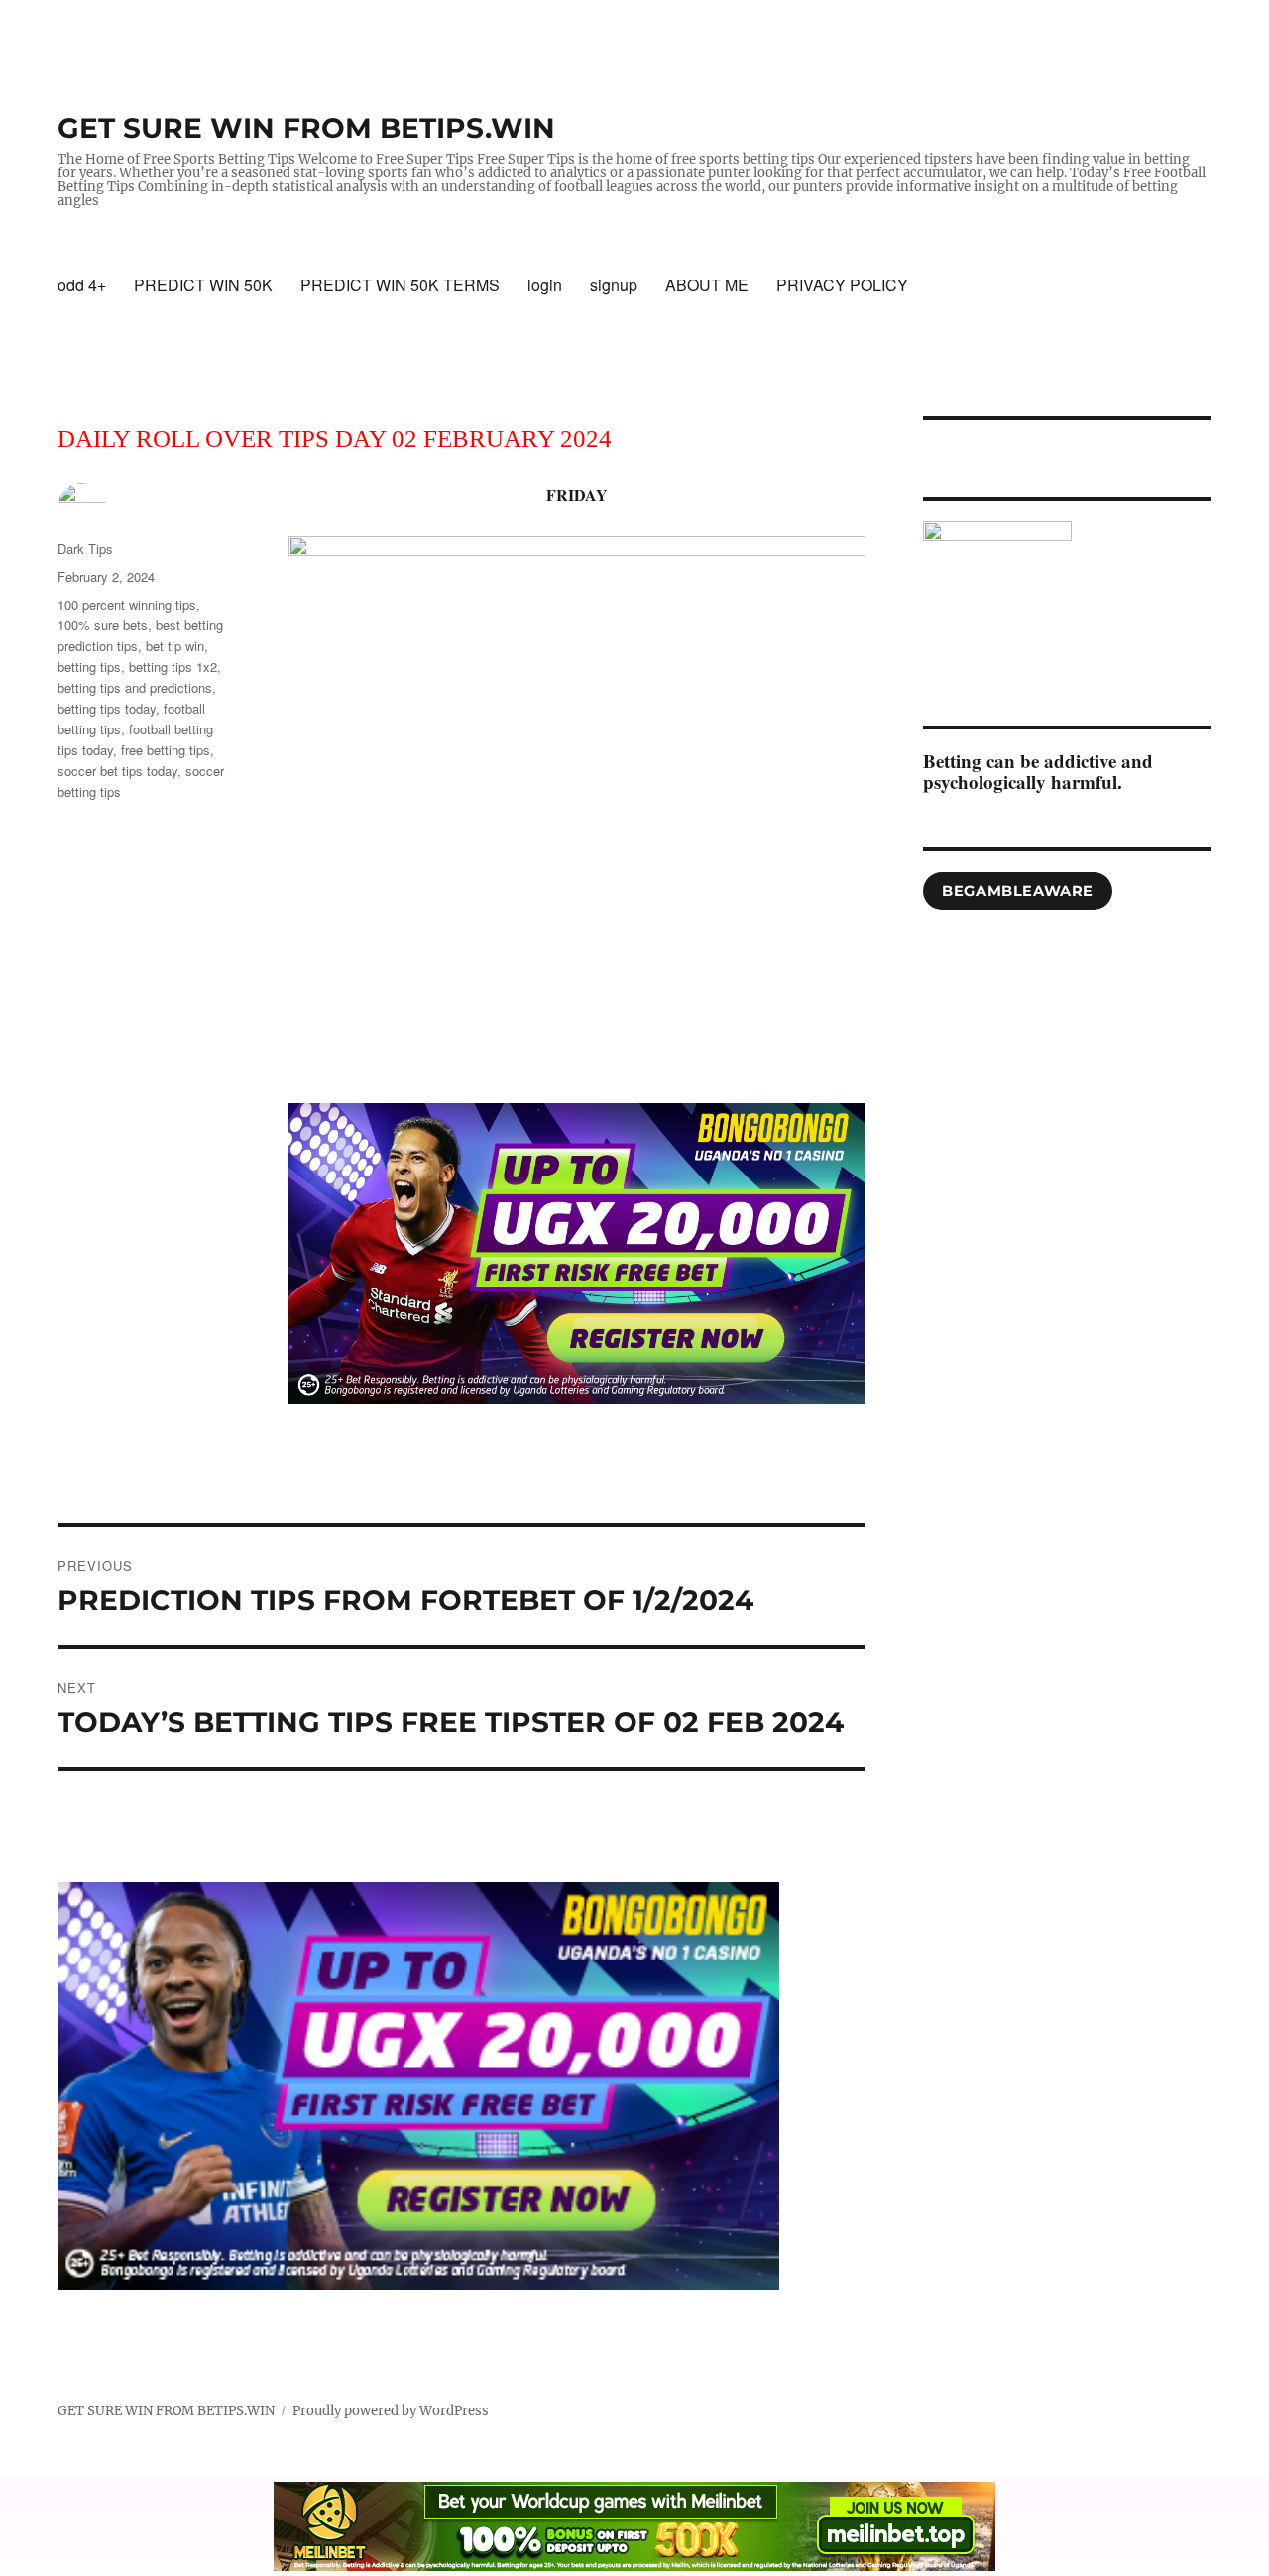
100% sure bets (103, 625)
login (545, 285)
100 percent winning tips (127, 604)
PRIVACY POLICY (842, 285)
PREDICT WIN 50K (203, 285)
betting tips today (107, 708)
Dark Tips (85, 549)
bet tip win (175, 646)
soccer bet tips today (117, 771)
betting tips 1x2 (173, 667)
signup (614, 285)
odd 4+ (82, 285)
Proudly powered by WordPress (391, 2411)
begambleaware (1018, 891)
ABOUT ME (707, 285)
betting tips (89, 667)
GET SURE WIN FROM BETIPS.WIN (306, 128)
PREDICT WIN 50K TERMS (400, 285)
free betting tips (166, 750)
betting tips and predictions (135, 687)
